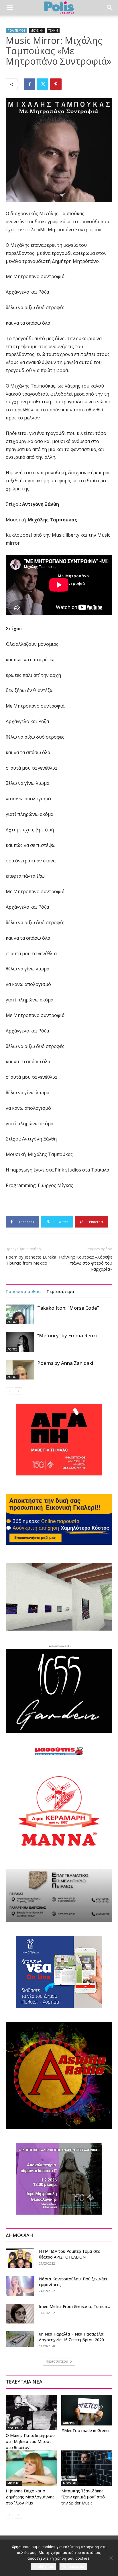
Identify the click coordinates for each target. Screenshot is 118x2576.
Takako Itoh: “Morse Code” (68, 1308)
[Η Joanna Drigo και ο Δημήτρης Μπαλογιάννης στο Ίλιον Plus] (31, 2468)
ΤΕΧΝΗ (53, 30)
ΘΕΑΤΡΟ (13, 2428)
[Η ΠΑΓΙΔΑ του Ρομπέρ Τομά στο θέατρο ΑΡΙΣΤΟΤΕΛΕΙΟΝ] (20, 2258)
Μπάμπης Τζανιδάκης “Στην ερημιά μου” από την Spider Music (83, 2497)
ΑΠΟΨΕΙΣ (70, 2423)
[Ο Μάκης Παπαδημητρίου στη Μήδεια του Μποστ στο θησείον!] (31, 2413)
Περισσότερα (60, 1291)
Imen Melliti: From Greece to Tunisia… (75, 2306)
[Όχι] (111, 2558)
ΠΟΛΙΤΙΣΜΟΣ (16, 30)
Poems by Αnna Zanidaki (65, 1363)
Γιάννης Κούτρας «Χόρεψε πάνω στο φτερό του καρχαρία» (86, 1263)
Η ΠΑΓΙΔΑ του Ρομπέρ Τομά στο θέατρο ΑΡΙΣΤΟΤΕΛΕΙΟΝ (70, 2254)
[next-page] (18, 1391)
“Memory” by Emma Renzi (67, 1335)
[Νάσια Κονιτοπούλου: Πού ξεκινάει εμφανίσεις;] (20, 2286)
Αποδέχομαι (44, 2567)
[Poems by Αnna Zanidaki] (20, 1370)
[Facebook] (29, 84)
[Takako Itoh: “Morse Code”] (20, 1314)
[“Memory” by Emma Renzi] (20, 1342)
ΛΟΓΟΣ (12, 1322)
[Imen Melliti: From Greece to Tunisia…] (20, 2314)
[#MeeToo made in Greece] (87, 2410)
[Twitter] (43, 84)
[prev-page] (9, 1391)
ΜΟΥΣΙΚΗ (37, 30)
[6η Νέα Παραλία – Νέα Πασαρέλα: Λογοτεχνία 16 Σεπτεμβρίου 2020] (20, 2339)
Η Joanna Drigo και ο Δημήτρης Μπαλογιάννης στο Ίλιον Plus (30, 2497)
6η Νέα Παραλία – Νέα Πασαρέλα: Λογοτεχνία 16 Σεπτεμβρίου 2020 (72, 2337)
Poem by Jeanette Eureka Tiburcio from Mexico (31, 1260)
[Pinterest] (56, 84)
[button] (10, 8)
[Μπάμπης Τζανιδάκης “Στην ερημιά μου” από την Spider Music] (87, 2468)
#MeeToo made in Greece (86, 2430)
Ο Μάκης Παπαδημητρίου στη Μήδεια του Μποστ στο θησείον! (30, 2441)
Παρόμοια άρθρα (23, 1291)
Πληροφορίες (73, 2567)
